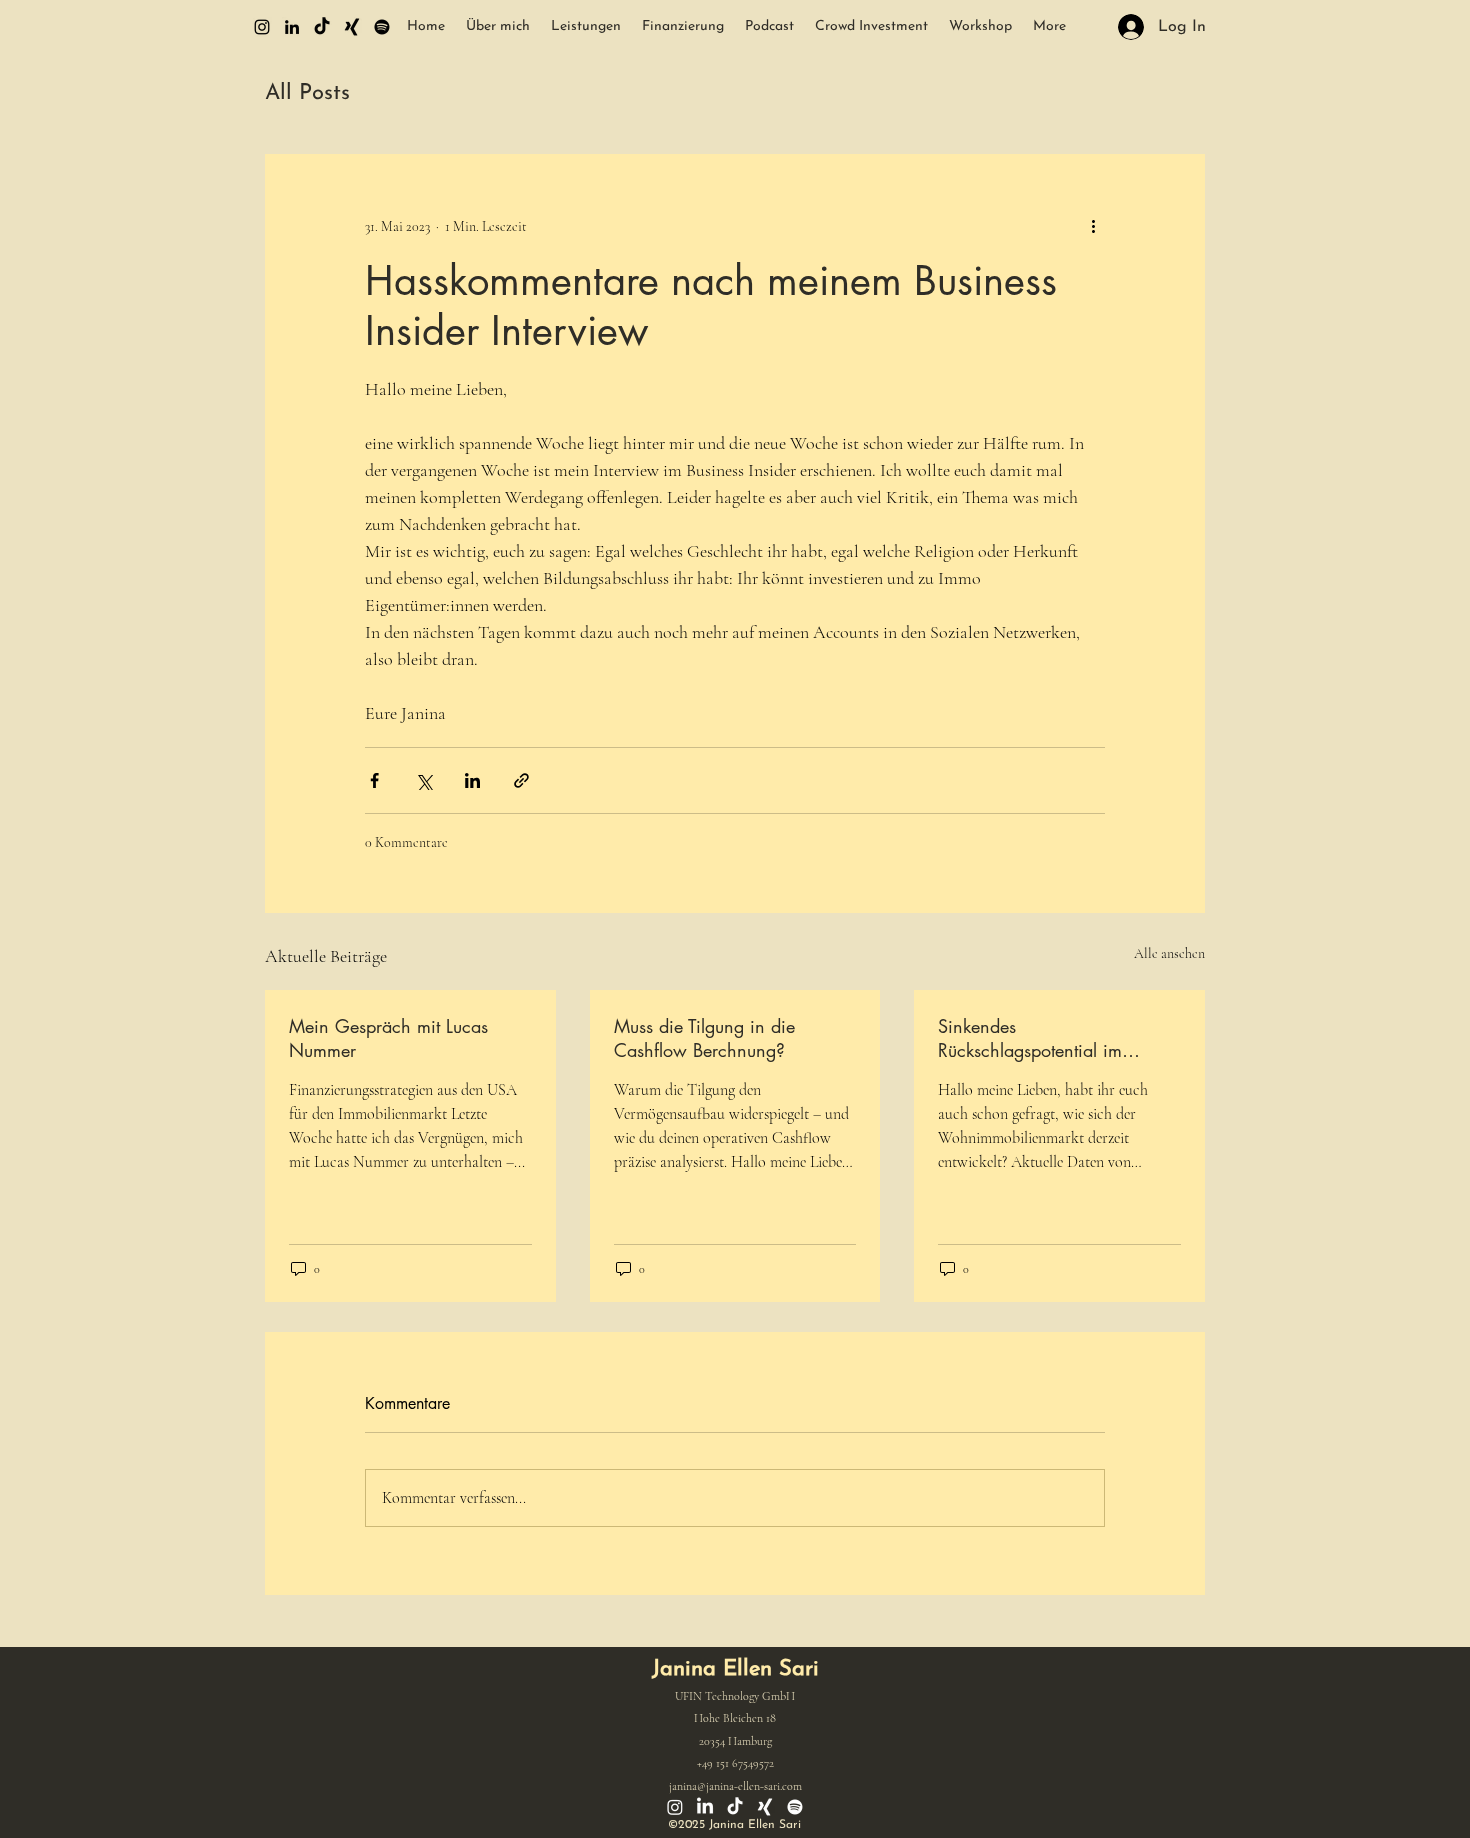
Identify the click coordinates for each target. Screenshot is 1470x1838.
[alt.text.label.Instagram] (262, 27)
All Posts (307, 93)
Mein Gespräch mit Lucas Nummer (388, 1038)
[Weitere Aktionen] (1093, 226)
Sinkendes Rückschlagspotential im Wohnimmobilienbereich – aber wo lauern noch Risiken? (1054, 1038)
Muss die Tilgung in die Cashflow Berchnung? (704, 1038)
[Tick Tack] (322, 27)
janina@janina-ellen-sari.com (735, 1786)
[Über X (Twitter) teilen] (423, 780)
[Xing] (352, 27)
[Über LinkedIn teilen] (472, 780)
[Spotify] (382, 27)
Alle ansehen (1169, 953)
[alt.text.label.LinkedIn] (292, 27)
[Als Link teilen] (521, 780)
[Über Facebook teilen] (374, 780)
